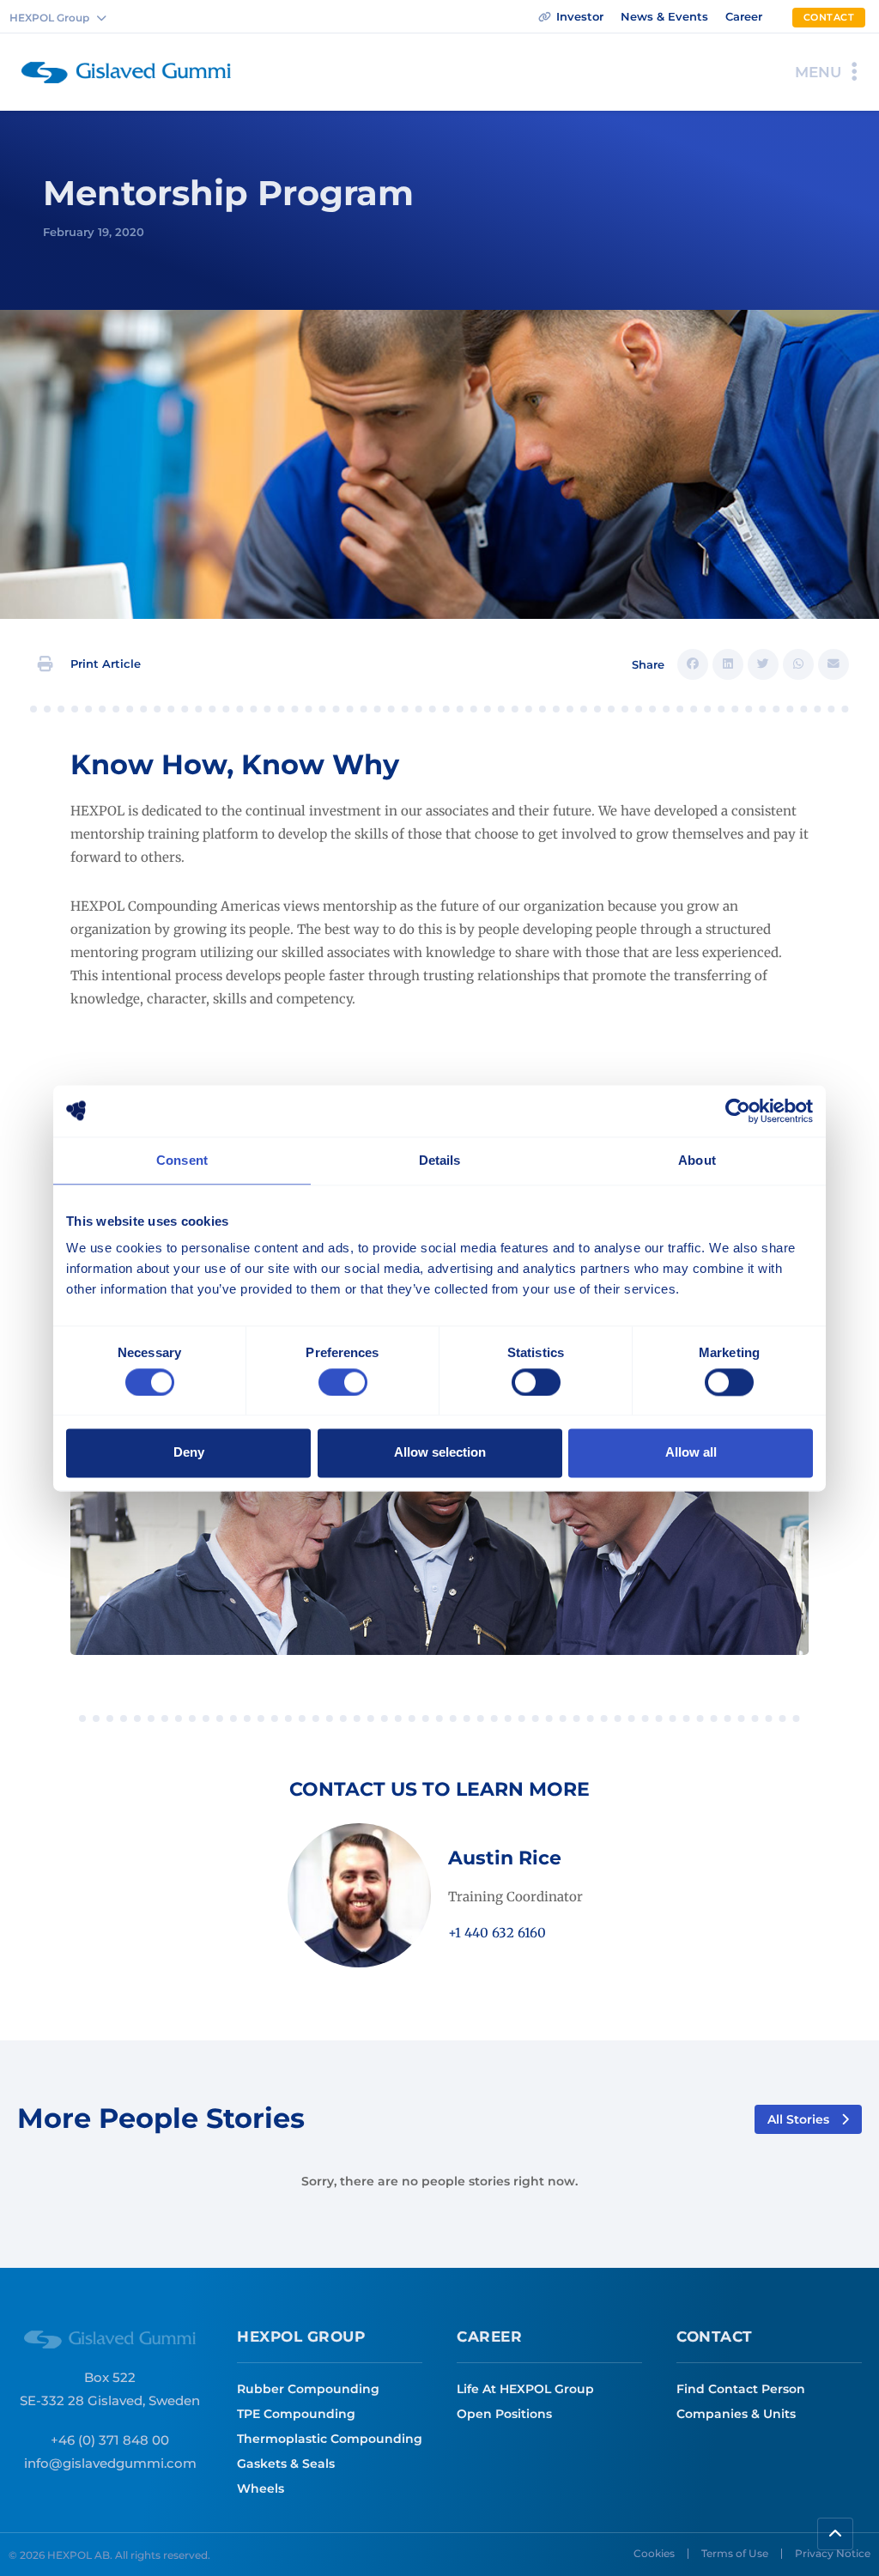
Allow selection (440, 1453)
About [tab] (697, 1160)
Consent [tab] (182, 1160)
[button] (91, 664)
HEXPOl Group (301, 2337)
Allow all (691, 1453)
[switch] (343, 1382)
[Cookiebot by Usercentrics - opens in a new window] (738, 1111)
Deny (189, 1453)
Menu (818, 72)
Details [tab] (440, 1160)
